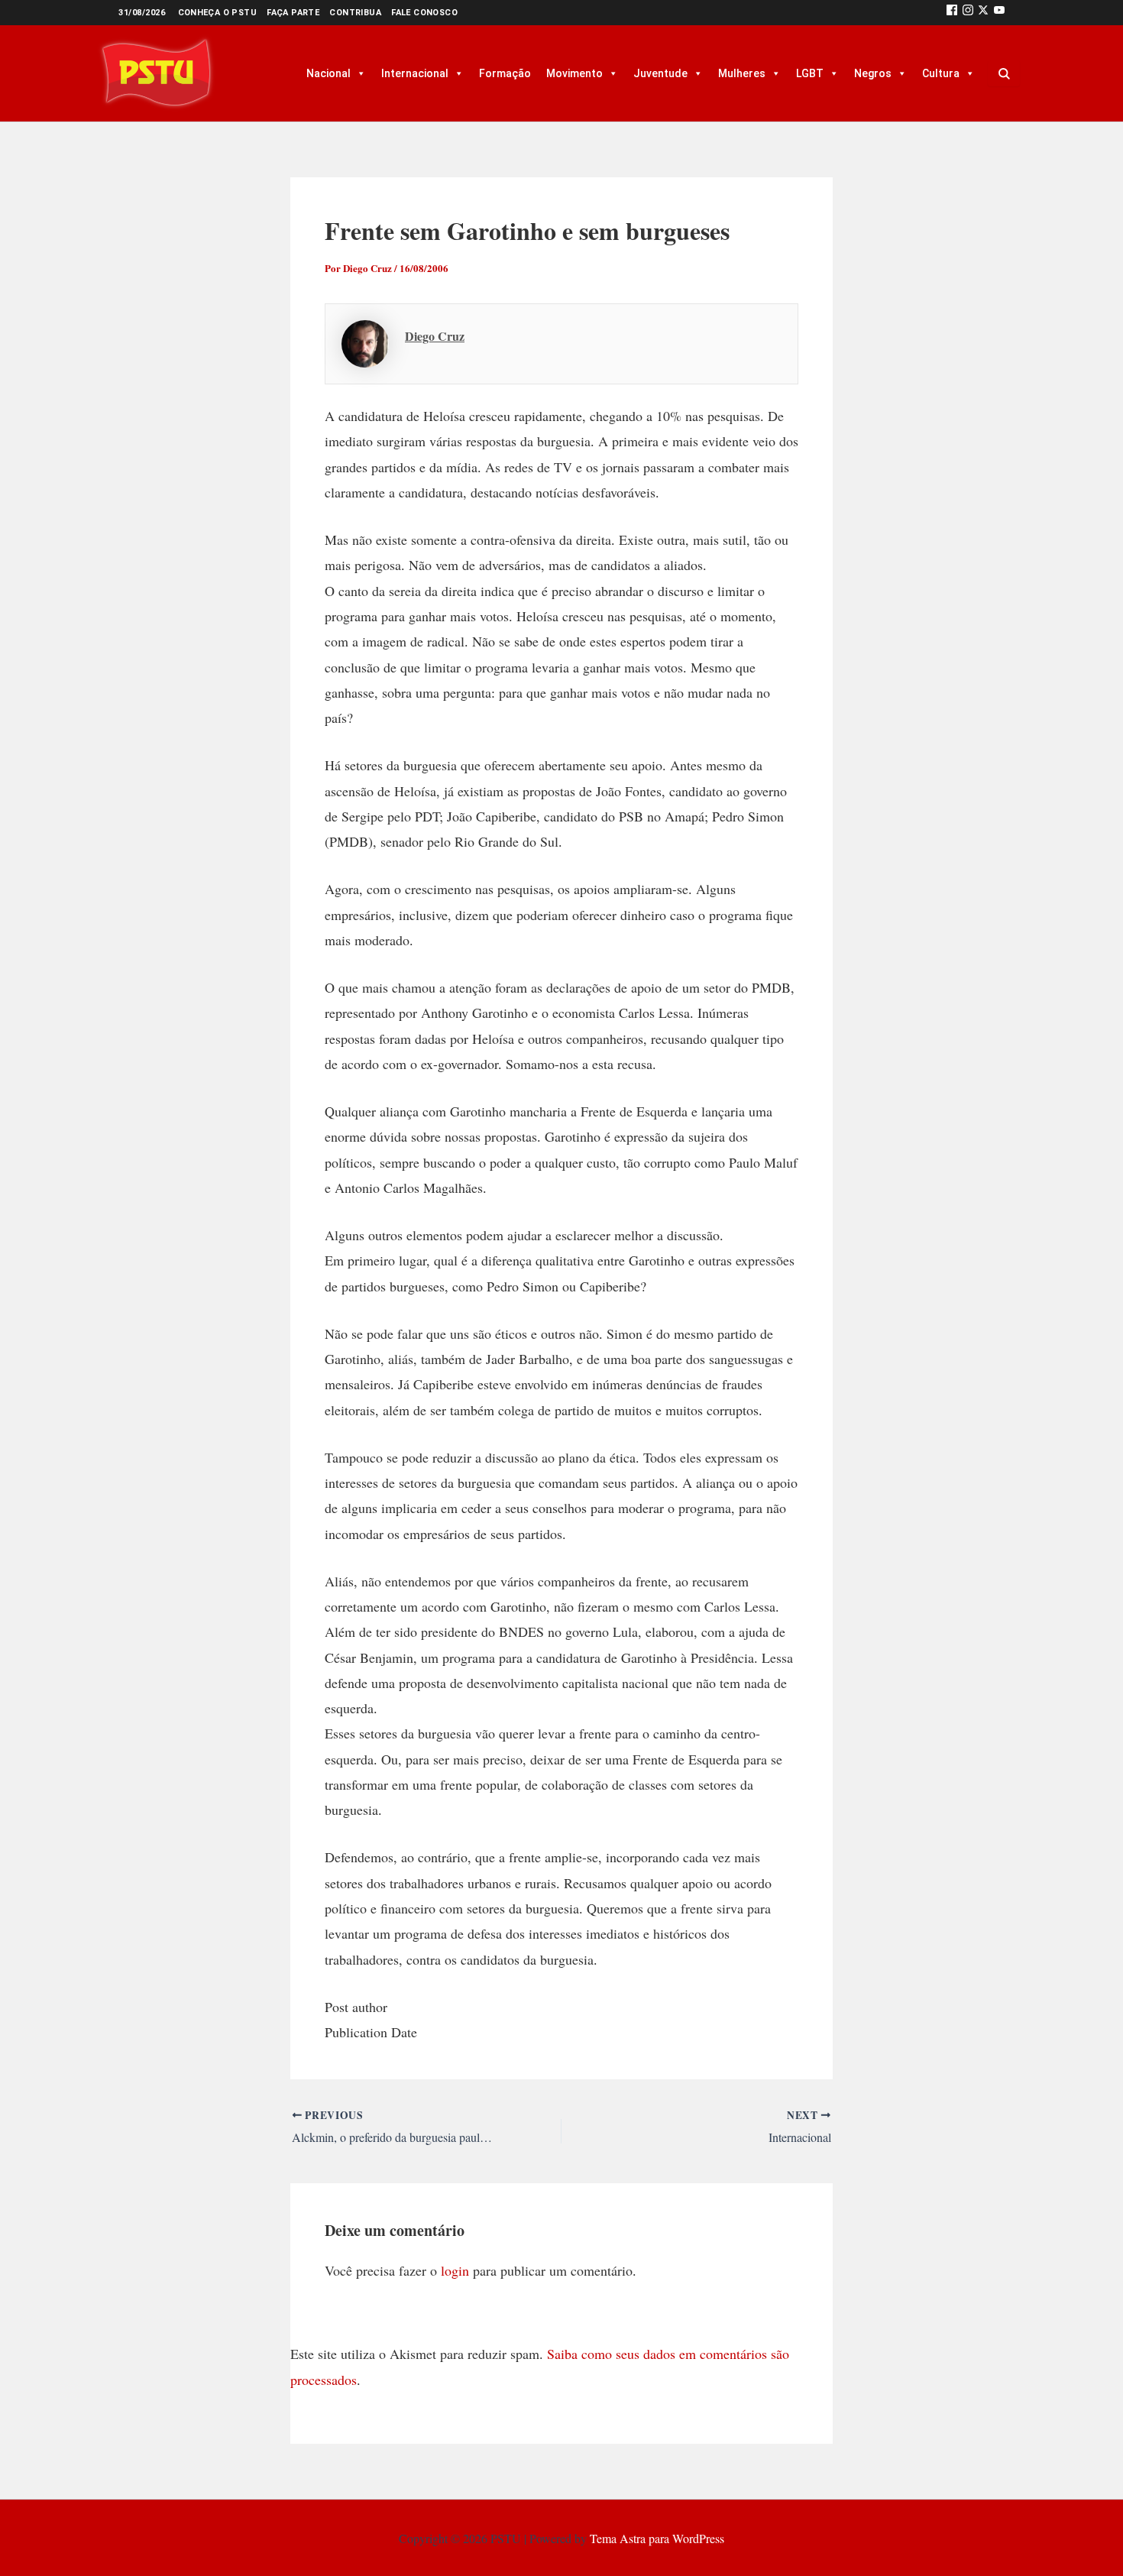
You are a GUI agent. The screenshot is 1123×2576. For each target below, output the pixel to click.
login (455, 2270)
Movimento (574, 73)
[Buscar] (1004, 73)
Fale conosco (424, 13)
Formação (505, 73)
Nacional (328, 73)
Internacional (415, 73)
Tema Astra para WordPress (657, 2538)
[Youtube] (999, 13)
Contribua (355, 13)
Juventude (660, 73)
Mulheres (742, 73)
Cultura (941, 73)
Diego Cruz (435, 336)
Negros (873, 73)
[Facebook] (952, 13)
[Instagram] (968, 13)
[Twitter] (983, 13)
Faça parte (293, 13)
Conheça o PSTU (218, 13)
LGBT (810, 73)
